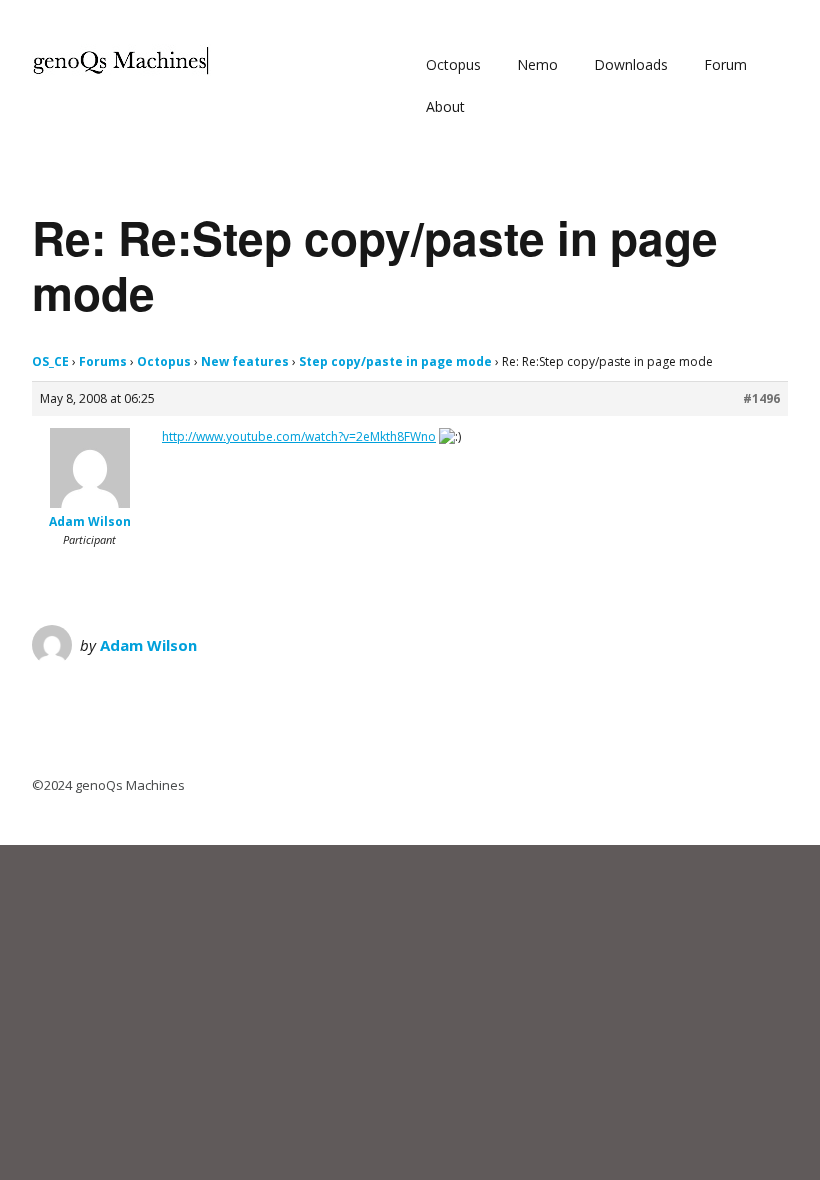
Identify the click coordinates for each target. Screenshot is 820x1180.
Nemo (537, 64)
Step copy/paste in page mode (395, 361)
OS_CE (50, 361)
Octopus (453, 64)
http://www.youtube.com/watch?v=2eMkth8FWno (299, 436)
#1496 (761, 398)
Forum (725, 64)
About (445, 106)
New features (245, 361)
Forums (103, 361)
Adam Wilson (148, 645)
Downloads (631, 64)
